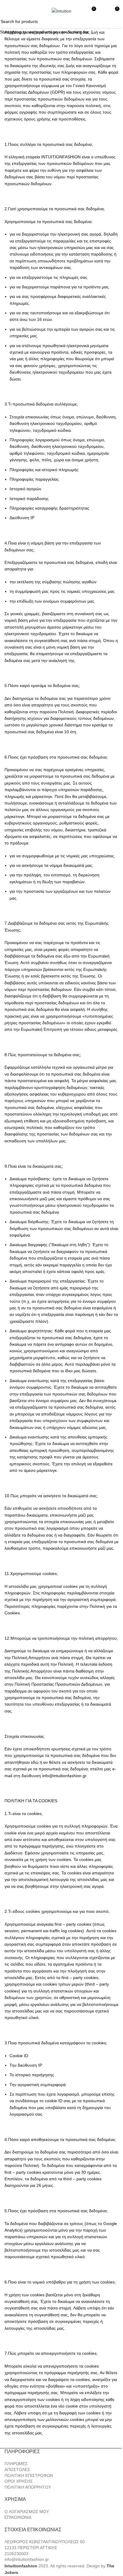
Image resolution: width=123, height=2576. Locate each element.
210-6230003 (91, 2)
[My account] (104, 11)
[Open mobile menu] (7, 11)
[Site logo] (61, 11)
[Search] (18, 11)
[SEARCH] (116, 22)
